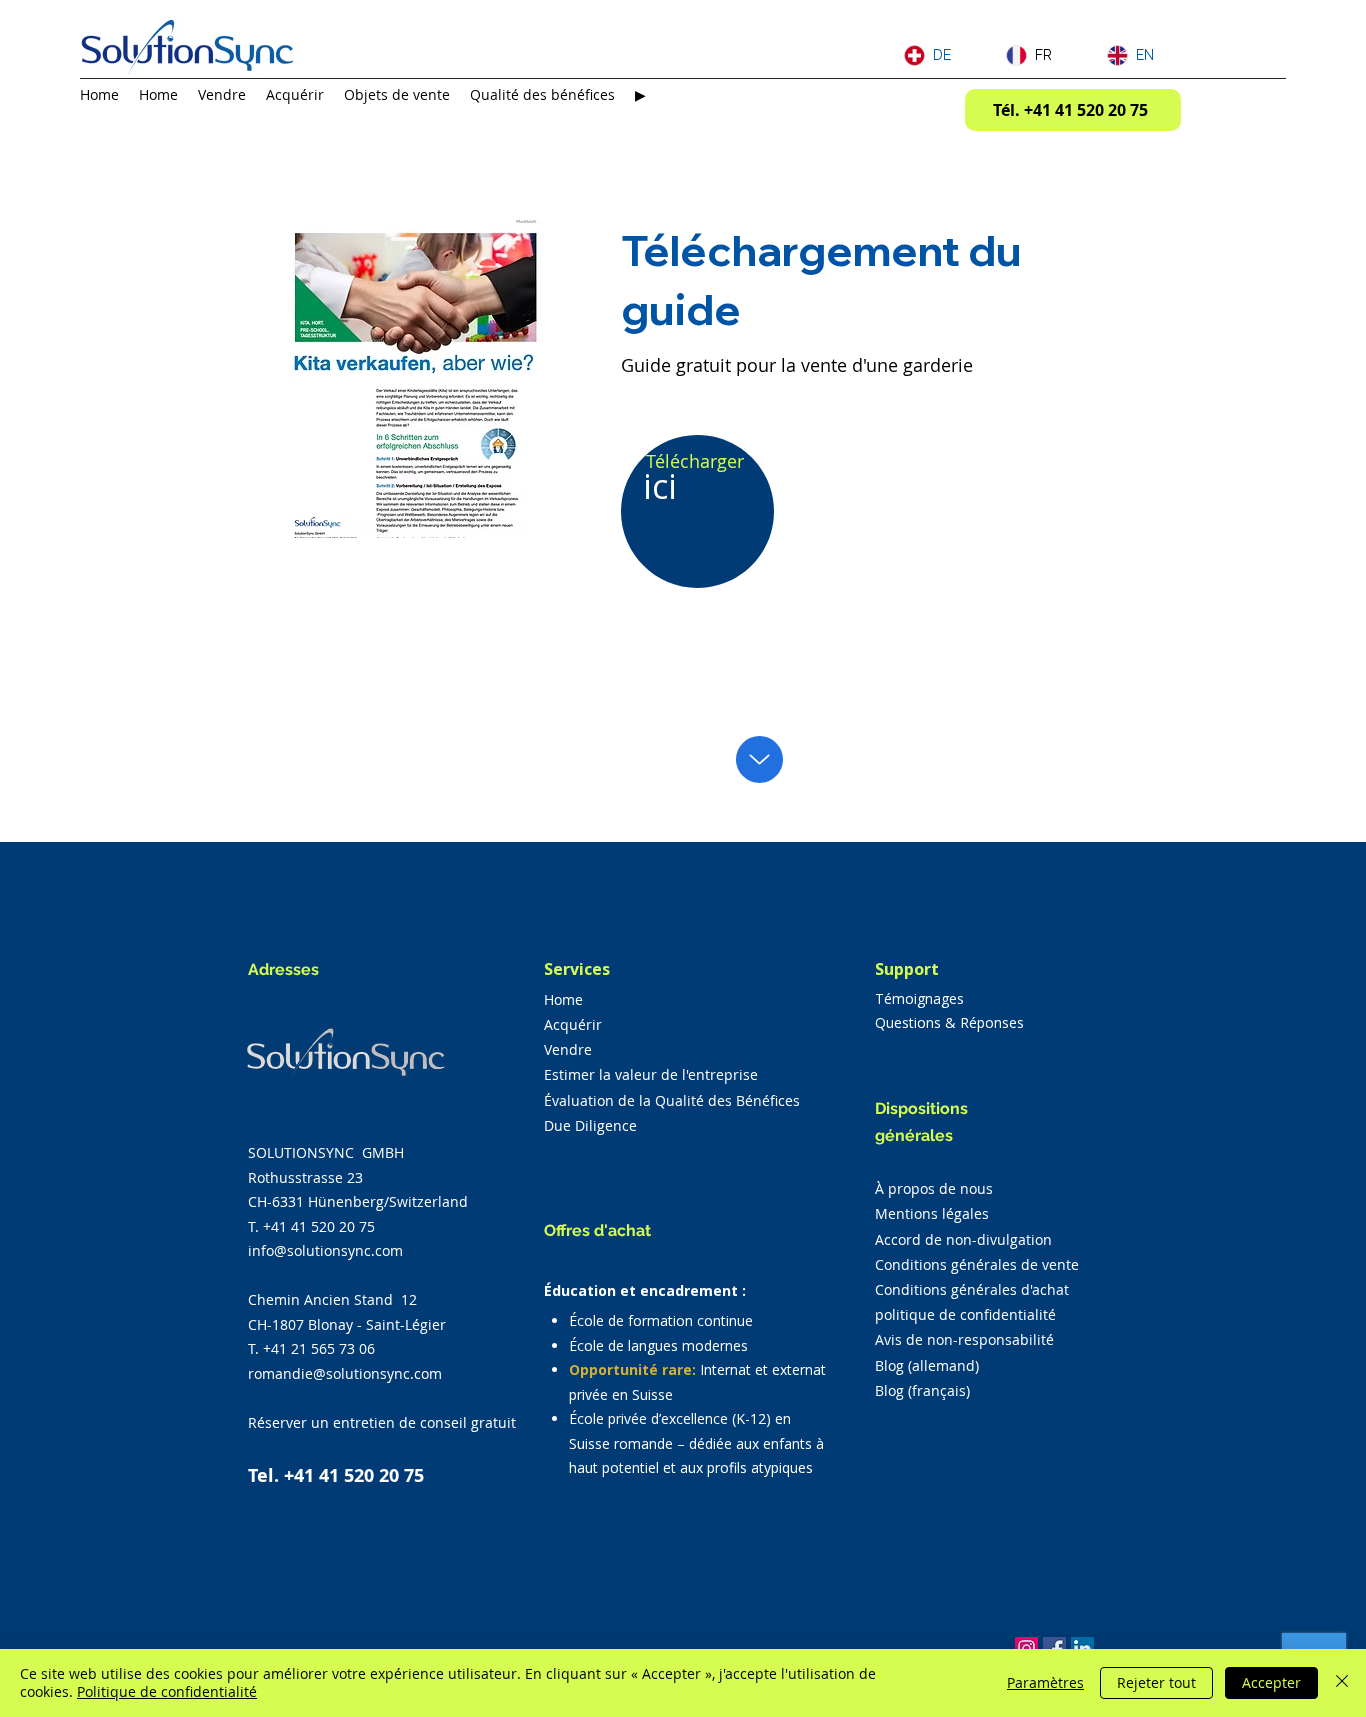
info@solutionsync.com (325, 1250)
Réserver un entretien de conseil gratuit (382, 1422)
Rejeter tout (1156, 1682)
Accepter (1271, 1682)
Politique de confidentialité (167, 1691)
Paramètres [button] (1045, 1682)
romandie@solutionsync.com (345, 1373)
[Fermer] (1342, 1683)
